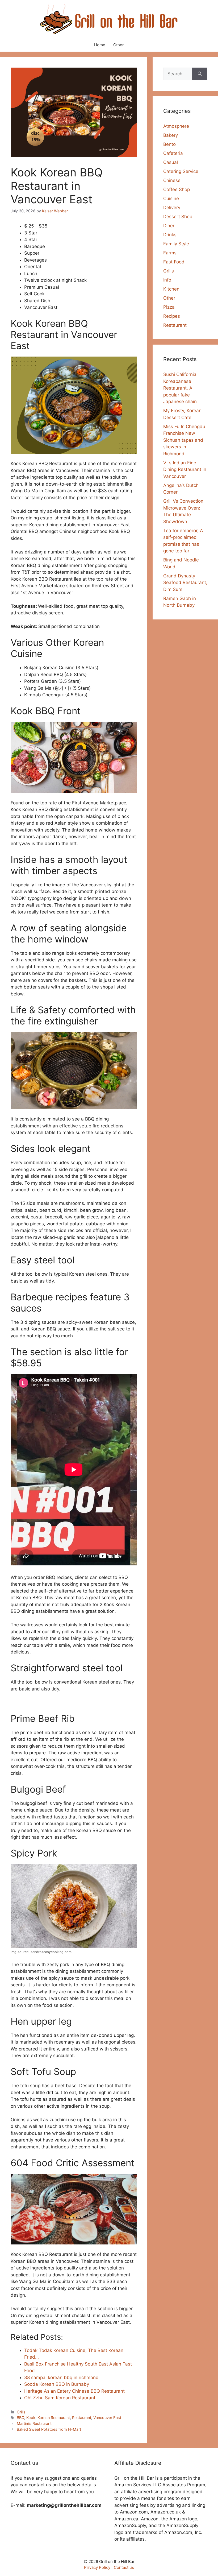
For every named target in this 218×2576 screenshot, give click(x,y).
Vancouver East (107, 2418)
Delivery (172, 208)
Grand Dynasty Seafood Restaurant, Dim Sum (185, 583)
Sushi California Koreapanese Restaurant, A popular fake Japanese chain (180, 388)
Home (100, 45)
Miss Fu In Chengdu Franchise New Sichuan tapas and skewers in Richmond (184, 440)
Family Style (176, 244)
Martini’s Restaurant (34, 2423)
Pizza (169, 307)
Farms (170, 253)
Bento (169, 144)
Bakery (171, 135)
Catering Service (181, 171)
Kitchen (171, 289)
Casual (171, 162)
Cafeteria (173, 153)
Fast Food (174, 262)
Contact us (124, 2567)
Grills (21, 2412)
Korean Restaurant (54, 2418)
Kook (31, 2418)
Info (167, 280)
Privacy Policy (97, 2567)
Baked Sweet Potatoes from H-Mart (49, 2429)
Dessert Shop (178, 217)
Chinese (172, 180)
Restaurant (82, 2418)
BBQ (20, 2418)
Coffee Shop (177, 189)
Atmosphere (176, 126)
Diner (169, 226)
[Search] (200, 74)
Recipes (172, 316)
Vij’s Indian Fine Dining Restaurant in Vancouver (185, 470)
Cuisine (171, 199)
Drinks (170, 235)
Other (119, 45)
